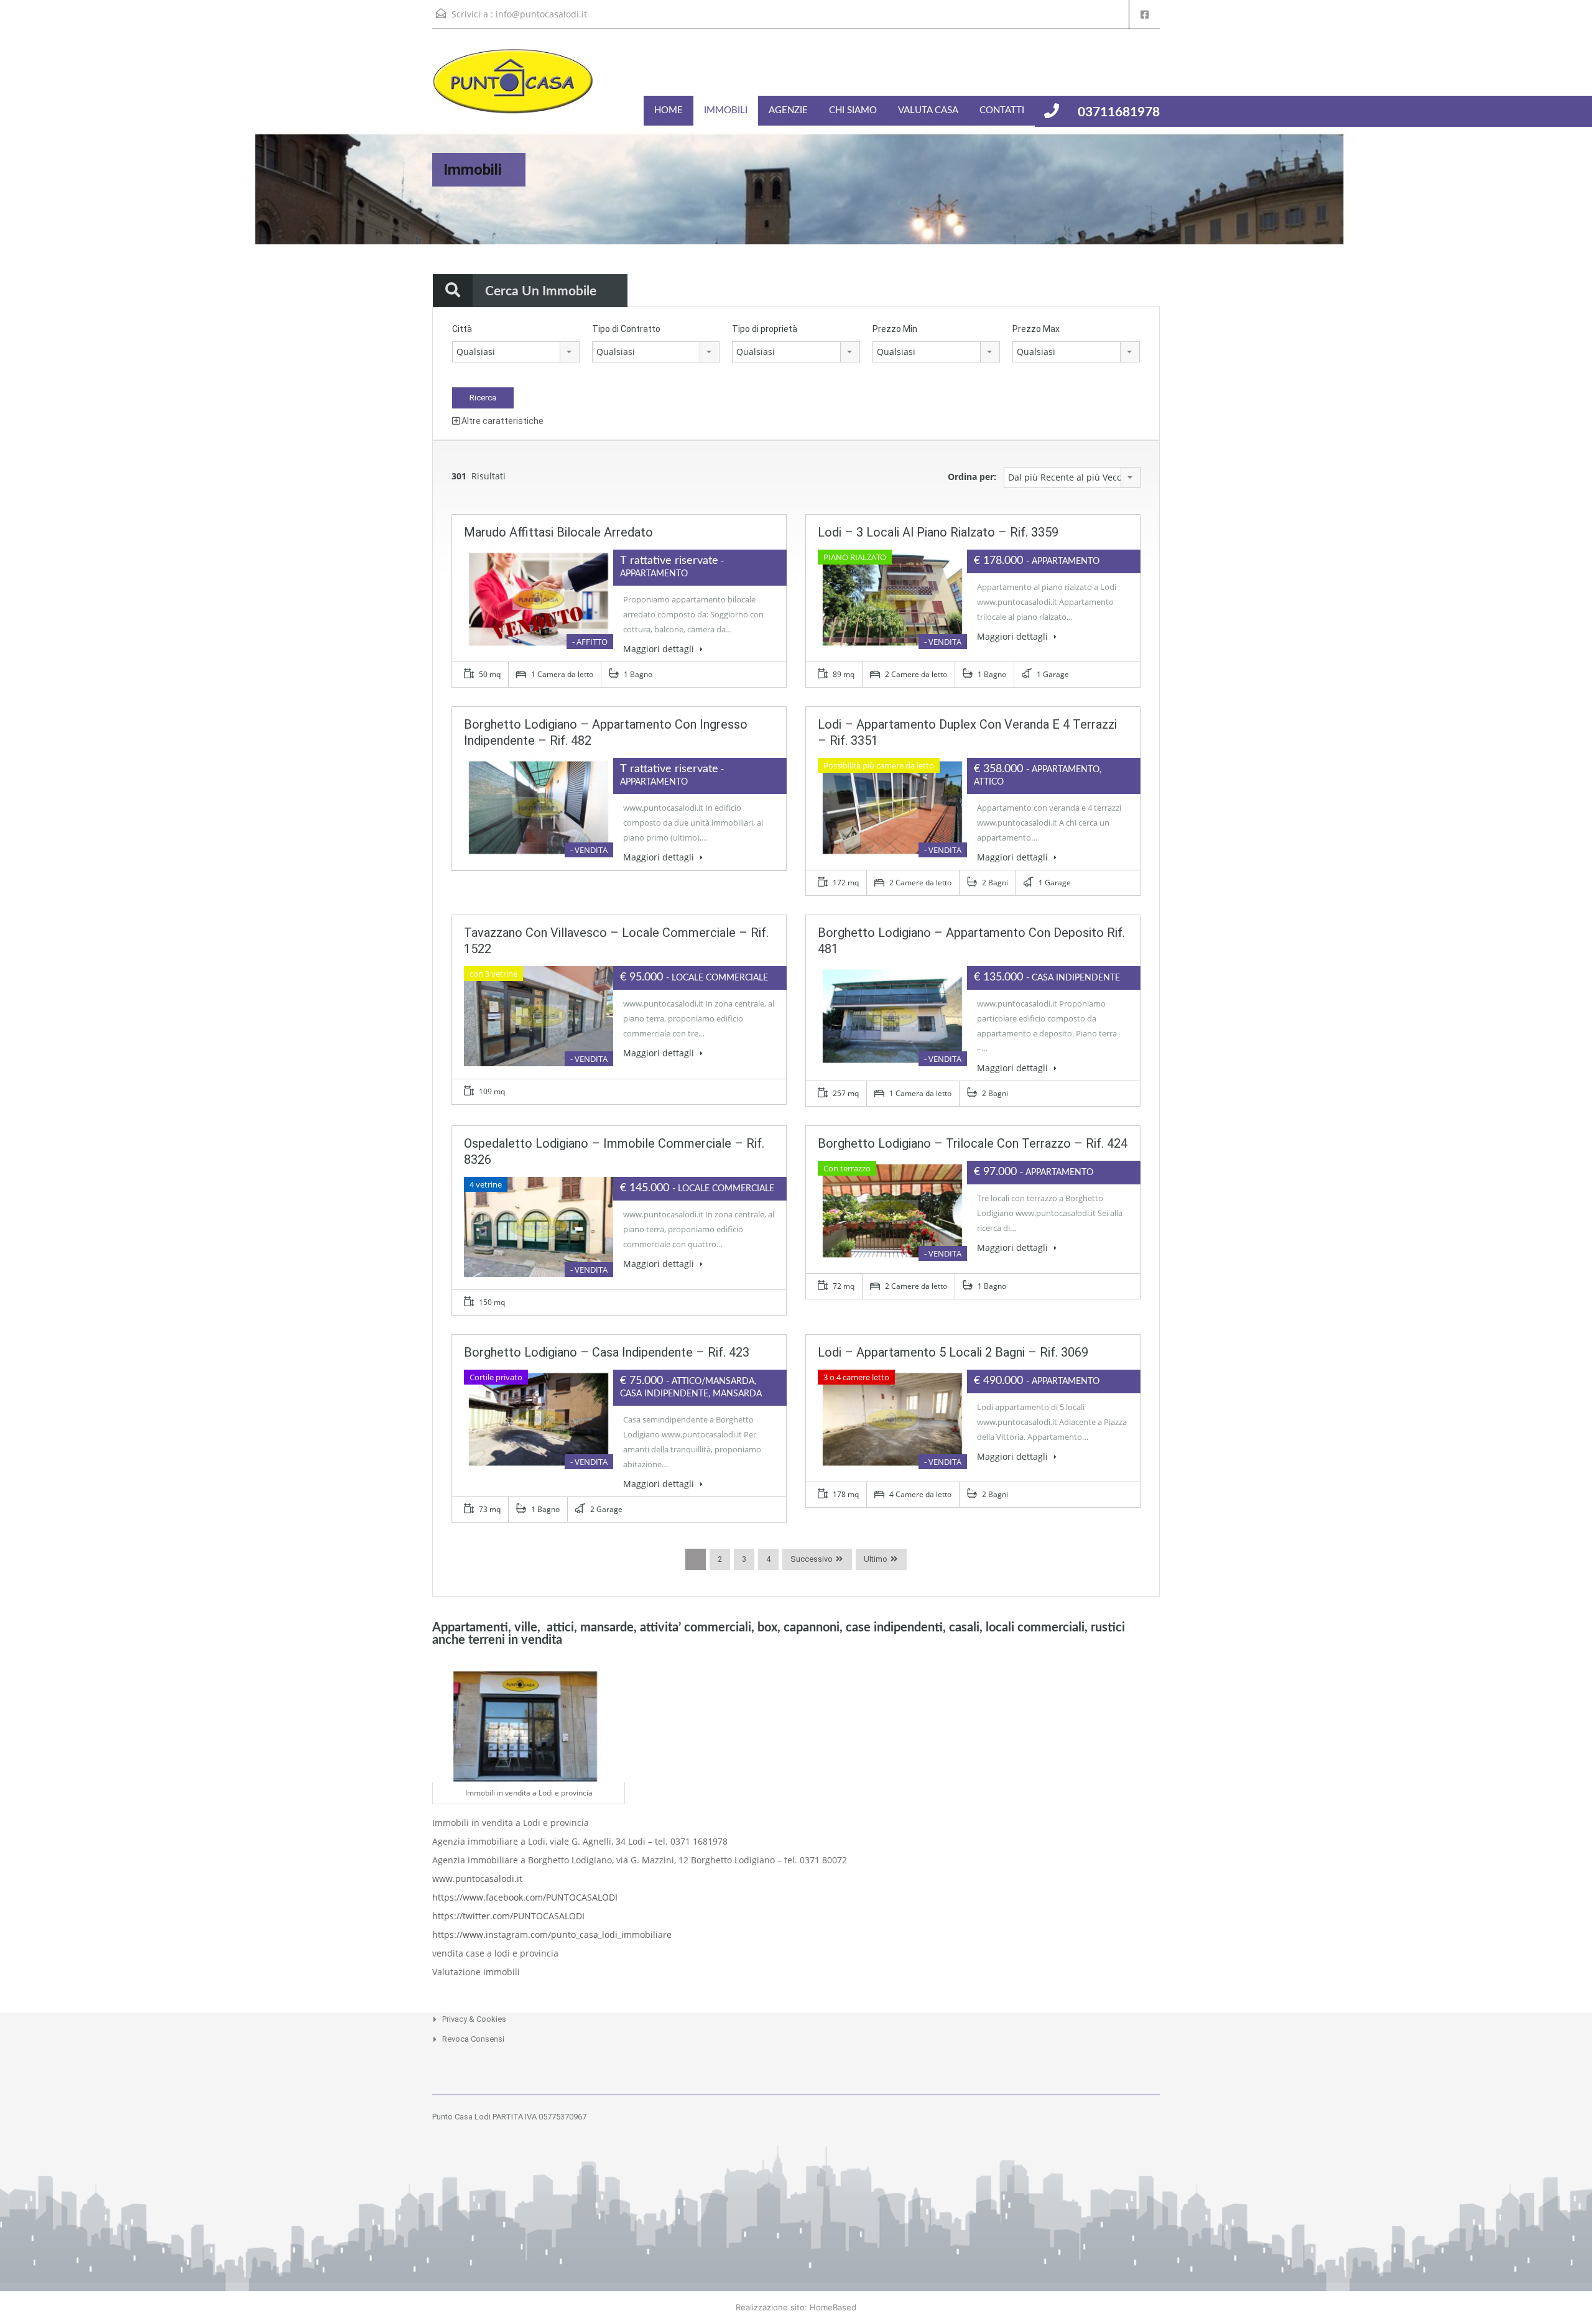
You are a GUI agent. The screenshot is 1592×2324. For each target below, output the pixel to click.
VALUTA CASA (928, 110)
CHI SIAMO (853, 110)
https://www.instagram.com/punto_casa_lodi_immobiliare (552, 1934)
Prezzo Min (895, 329)
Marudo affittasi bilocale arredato (558, 532)
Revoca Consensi (473, 2039)
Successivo (812, 1559)
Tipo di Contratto (626, 329)
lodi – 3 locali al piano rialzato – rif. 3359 (938, 532)
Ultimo (876, 1559)
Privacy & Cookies (474, 2019)
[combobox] (516, 352)
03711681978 (1119, 112)
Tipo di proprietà (765, 329)
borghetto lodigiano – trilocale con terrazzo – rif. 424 (973, 1143)
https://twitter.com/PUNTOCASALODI (508, 1916)
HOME (669, 110)
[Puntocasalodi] (513, 87)
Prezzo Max (1036, 329)
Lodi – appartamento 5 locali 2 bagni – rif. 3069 (953, 1352)
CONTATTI (1002, 110)
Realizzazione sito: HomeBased (796, 2307)
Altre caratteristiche (502, 421)
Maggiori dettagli (660, 649)
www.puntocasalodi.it (477, 1879)
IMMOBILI (726, 110)
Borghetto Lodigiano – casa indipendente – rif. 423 (607, 1352)
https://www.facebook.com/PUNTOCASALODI (525, 1897)
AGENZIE (788, 110)
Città (462, 329)
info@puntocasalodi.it (541, 14)
